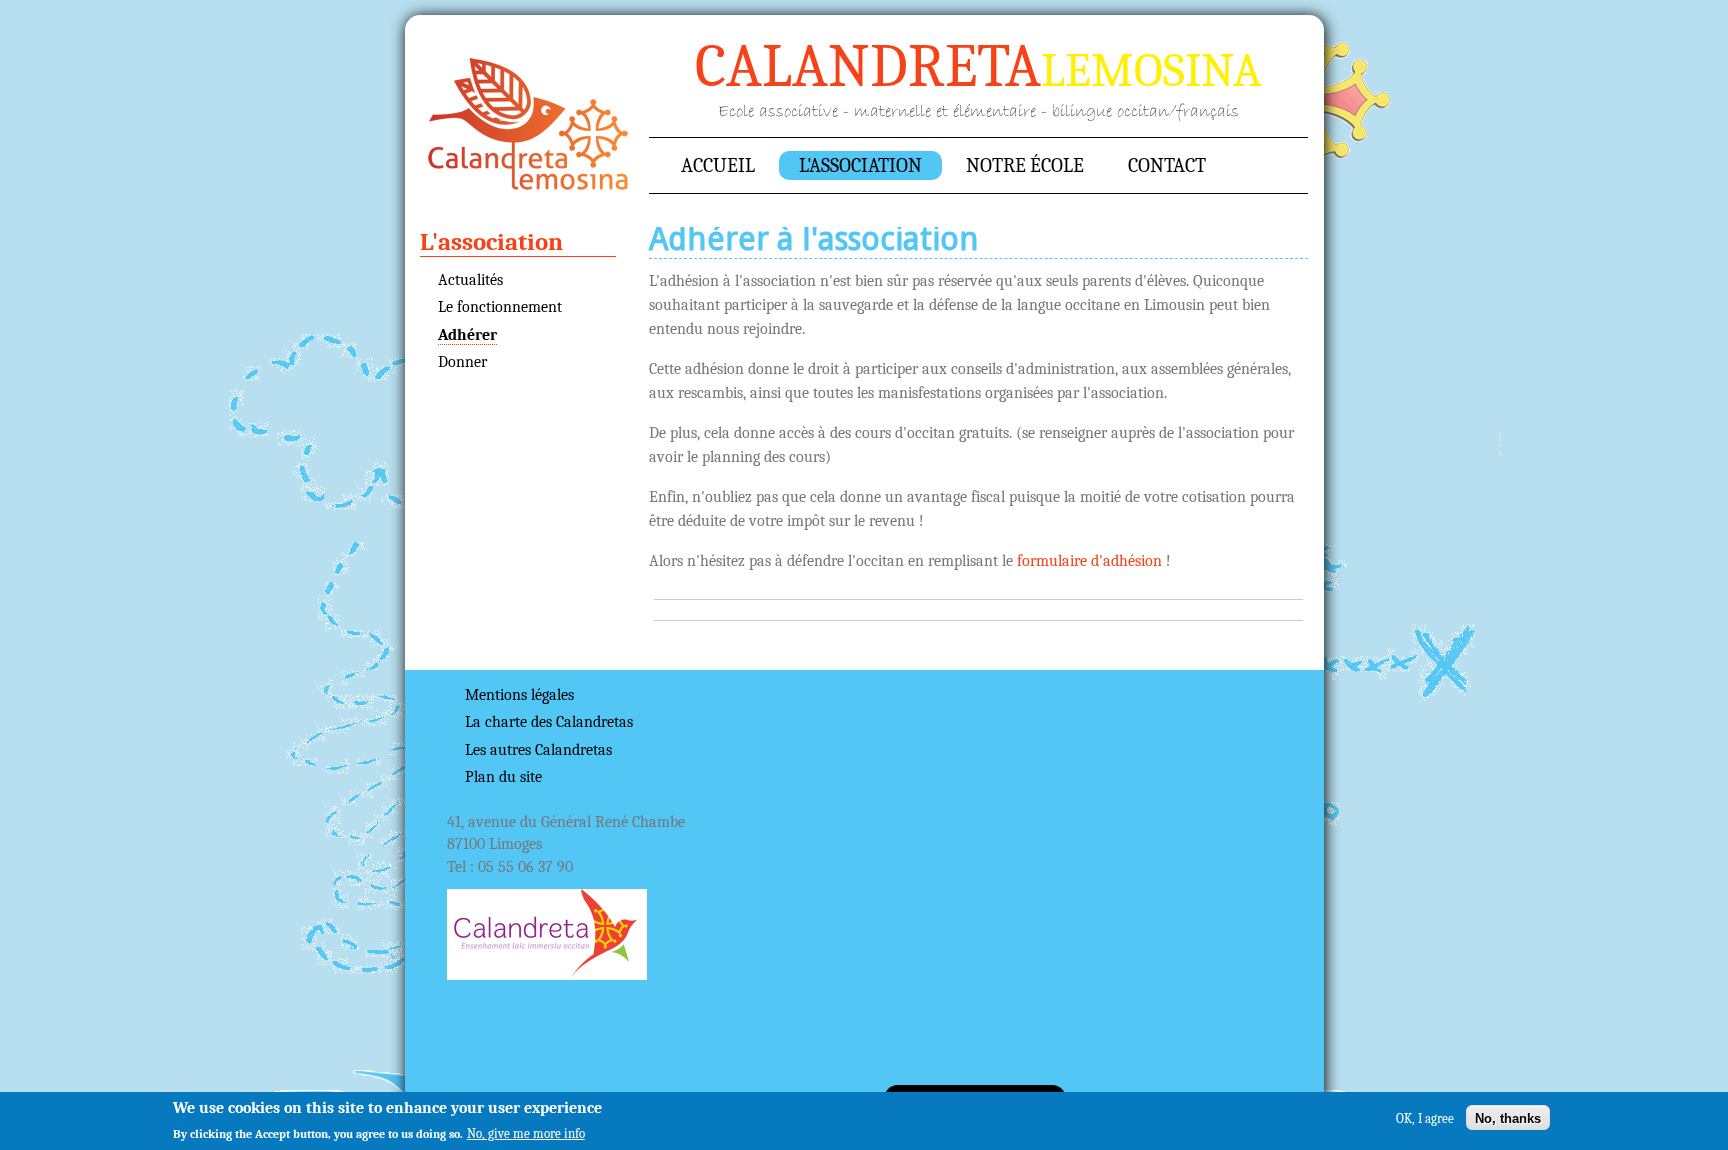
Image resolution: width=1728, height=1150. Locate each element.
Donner (462, 362)
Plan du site (503, 777)
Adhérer (467, 335)
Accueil (528, 124)
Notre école (1025, 165)
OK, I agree (1425, 1117)
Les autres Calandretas (538, 750)
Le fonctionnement (500, 307)
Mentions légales (519, 695)
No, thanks (1508, 1117)
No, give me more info (526, 1133)
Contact (1167, 165)
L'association (860, 165)
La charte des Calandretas (549, 722)
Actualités (470, 280)
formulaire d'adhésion (1089, 561)
